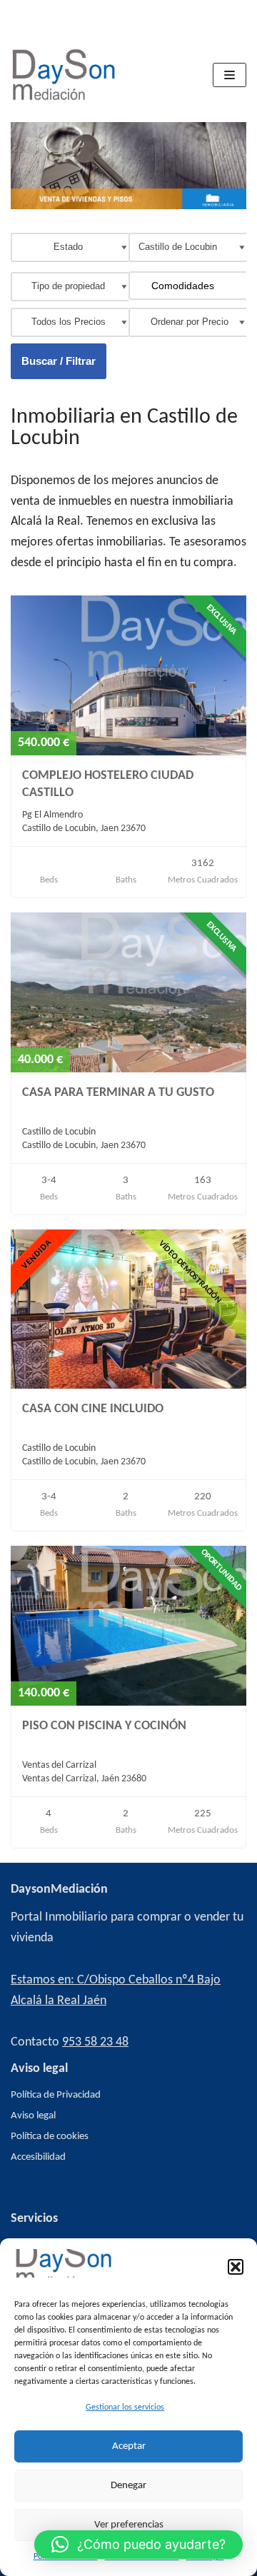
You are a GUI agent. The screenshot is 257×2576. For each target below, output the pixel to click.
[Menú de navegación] (230, 75)
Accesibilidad (38, 2157)
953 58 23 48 (95, 2042)
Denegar (128, 2486)
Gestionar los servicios (125, 2408)
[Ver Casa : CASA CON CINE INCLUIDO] (128, 1386)
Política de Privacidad (56, 2095)
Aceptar (129, 2446)
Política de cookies (50, 2137)
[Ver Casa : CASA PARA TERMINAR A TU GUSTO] (128, 1070)
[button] (236, 2267)
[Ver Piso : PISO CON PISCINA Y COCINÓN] (128, 1703)
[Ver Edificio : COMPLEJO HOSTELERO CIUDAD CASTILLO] (128, 753)
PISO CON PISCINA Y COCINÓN (104, 1726)
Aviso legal (33, 2116)
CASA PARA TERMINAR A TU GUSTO (118, 1093)
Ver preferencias (129, 2525)
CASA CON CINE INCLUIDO (93, 1409)
